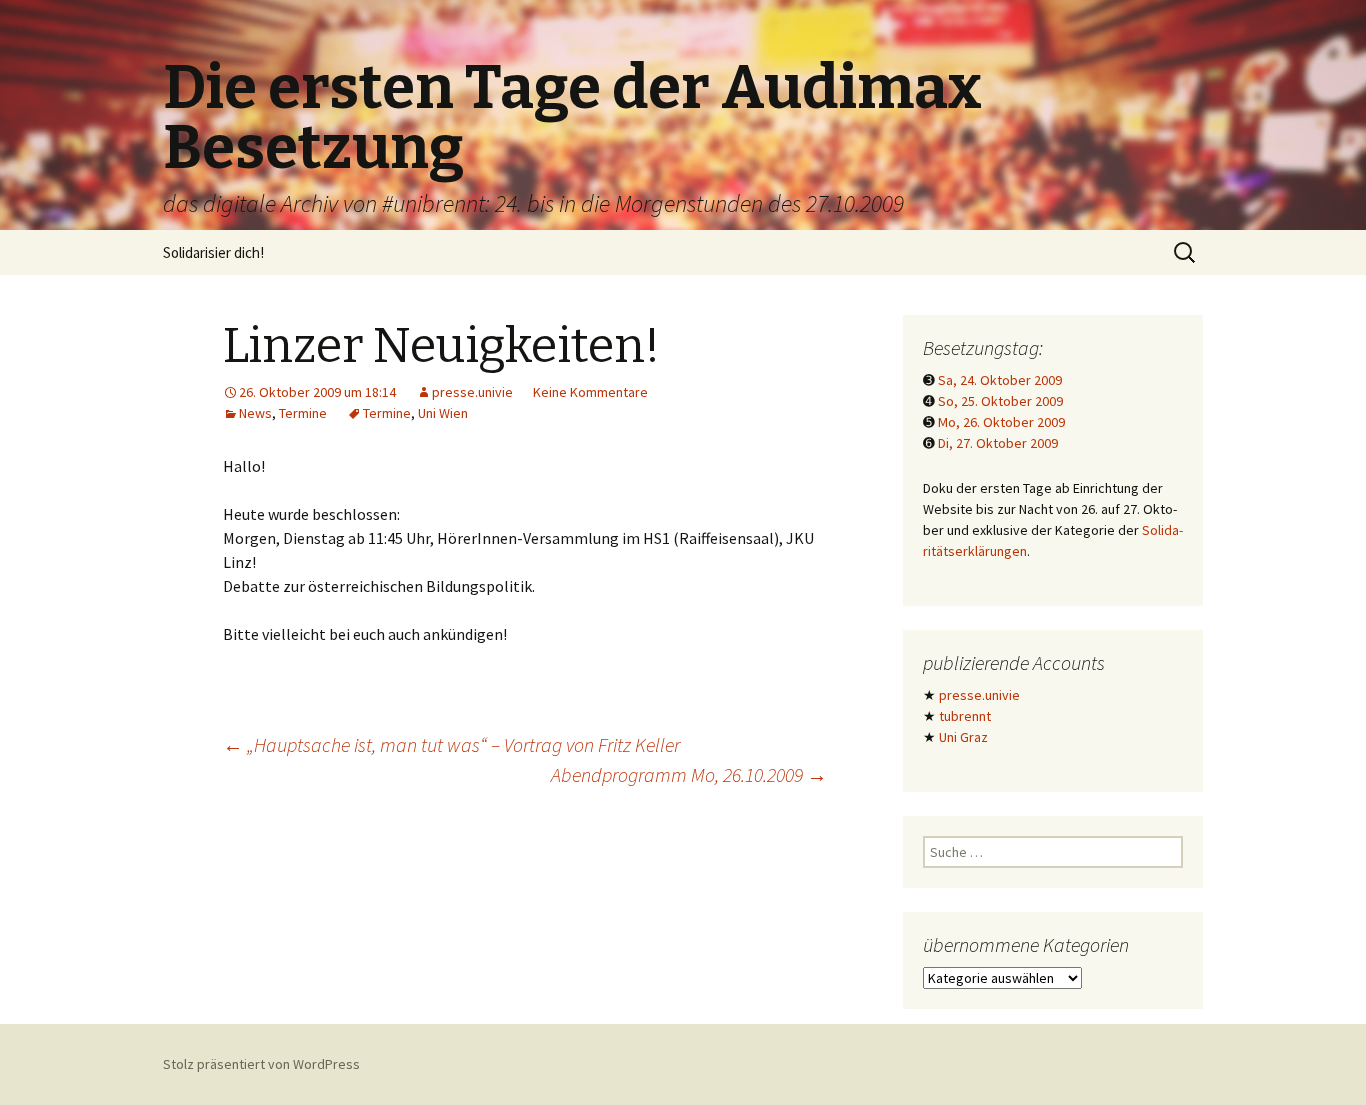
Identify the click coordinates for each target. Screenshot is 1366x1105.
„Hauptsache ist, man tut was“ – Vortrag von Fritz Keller (451, 744)
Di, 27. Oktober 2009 (998, 443)
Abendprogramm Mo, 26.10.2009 (689, 774)
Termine (303, 413)
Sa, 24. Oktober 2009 (1000, 380)
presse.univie (472, 392)
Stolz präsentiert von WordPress (261, 1064)
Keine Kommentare (590, 392)
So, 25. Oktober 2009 (1000, 401)
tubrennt (965, 716)
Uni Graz (963, 737)
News (255, 413)
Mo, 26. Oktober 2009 (1001, 422)
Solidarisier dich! (213, 252)
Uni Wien (443, 413)
